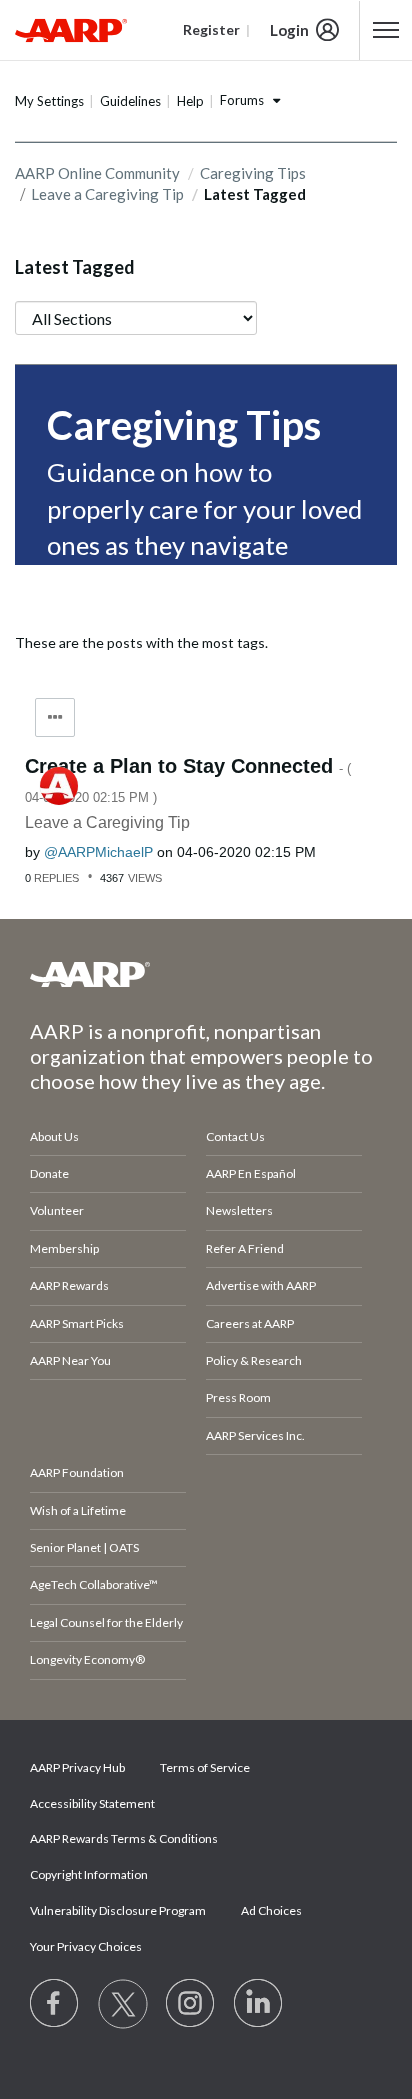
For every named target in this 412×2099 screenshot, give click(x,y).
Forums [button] (242, 100)
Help (190, 101)
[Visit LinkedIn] (259, 2004)
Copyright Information (89, 1874)
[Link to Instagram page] (191, 2004)
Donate (49, 1173)
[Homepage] (71, 30)
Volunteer (57, 1210)
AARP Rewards (69, 1285)
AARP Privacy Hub (77, 1767)
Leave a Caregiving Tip (107, 194)
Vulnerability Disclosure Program (118, 1910)
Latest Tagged (75, 267)
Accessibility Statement (92, 1803)
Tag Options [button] (55, 717)
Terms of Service (205, 1767)
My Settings (49, 101)
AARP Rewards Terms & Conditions (124, 1838)
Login (289, 30)
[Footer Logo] (206, 974)
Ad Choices (271, 1910)
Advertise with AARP (261, 1285)
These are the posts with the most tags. (141, 642)
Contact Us (235, 1136)
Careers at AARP (250, 1323)
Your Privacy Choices (86, 1946)
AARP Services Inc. (255, 1435)
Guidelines (130, 101)
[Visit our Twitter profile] (123, 2004)
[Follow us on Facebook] (55, 2004)
